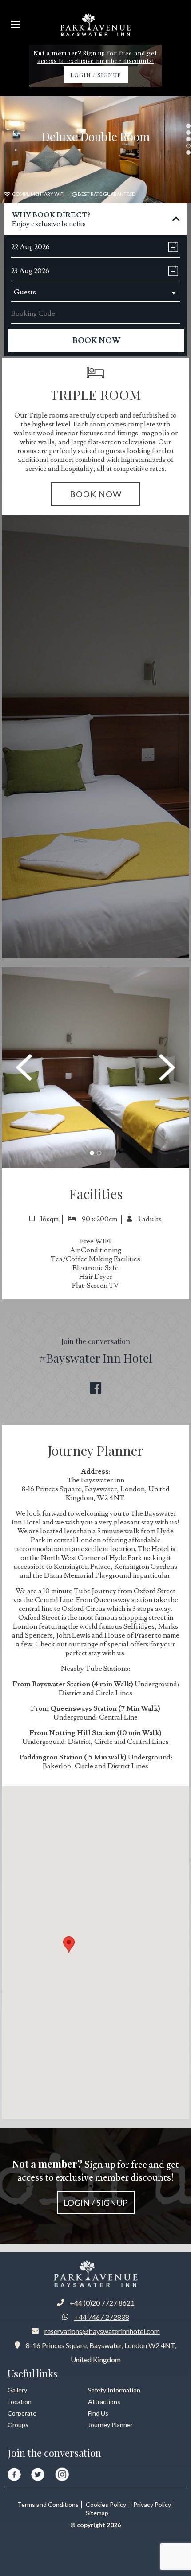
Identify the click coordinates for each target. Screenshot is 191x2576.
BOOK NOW (96, 494)
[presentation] (24, 1067)
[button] (92, 1155)
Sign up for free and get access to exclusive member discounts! (96, 2182)
